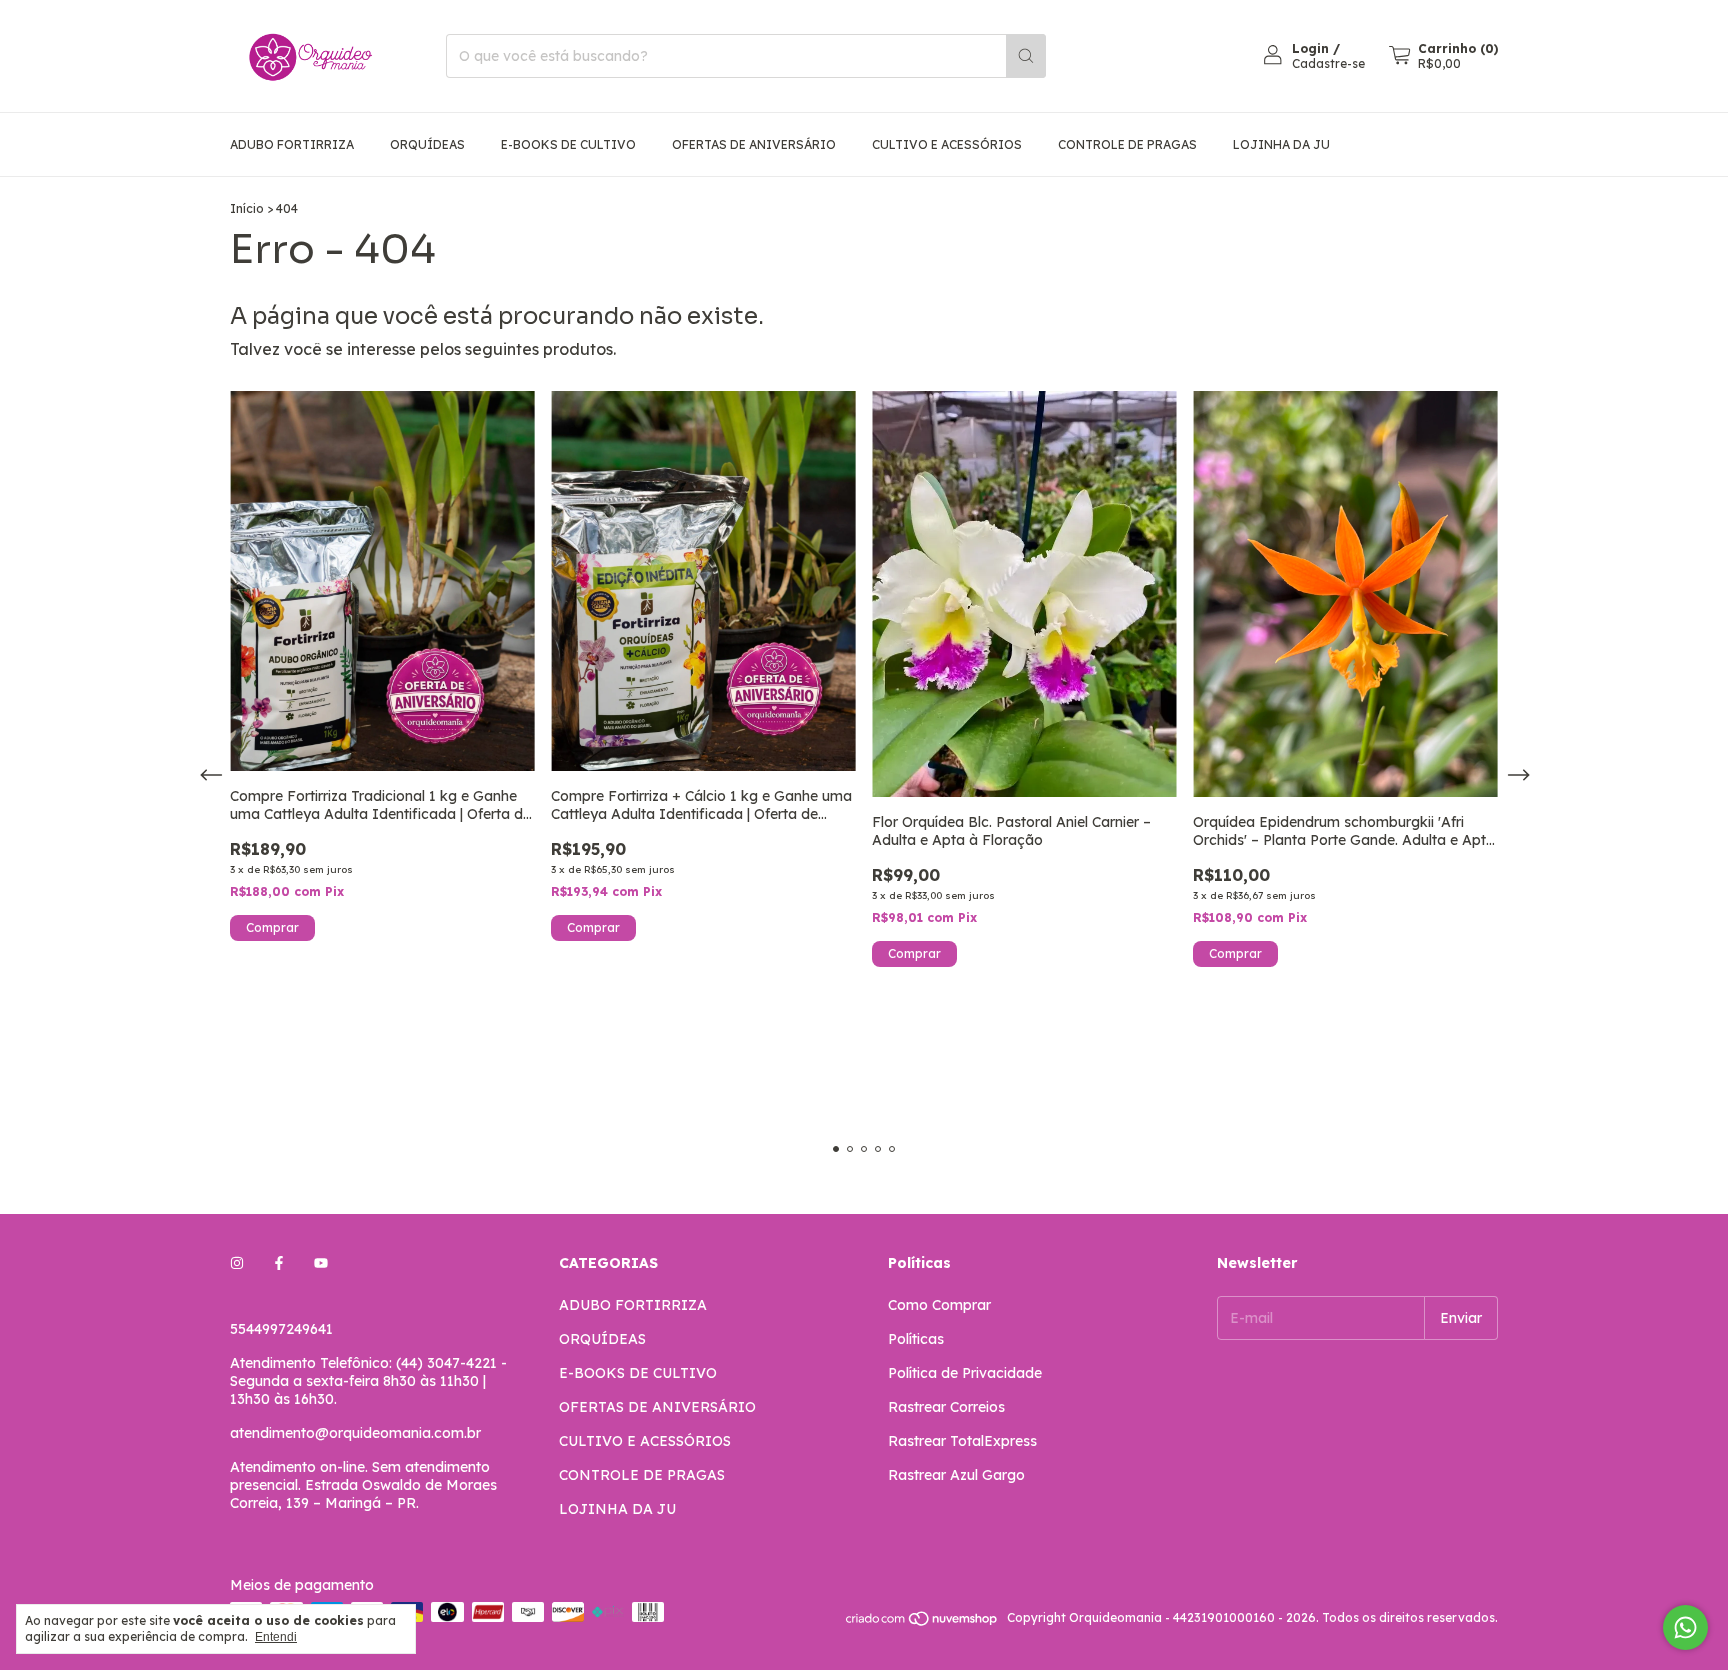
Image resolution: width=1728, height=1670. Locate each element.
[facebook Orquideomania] (279, 1263)
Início (247, 208)
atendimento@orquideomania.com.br (355, 1433)
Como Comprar (939, 1305)
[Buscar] (1026, 56)
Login (1310, 48)
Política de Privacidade (965, 1373)
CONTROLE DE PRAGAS (1127, 144)
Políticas (916, 1339)
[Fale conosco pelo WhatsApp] (1685, 1627)
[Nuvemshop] (922, 1622)
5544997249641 (281, 1329)
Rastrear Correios (946, 1407)
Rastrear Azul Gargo (956, 1475)
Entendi (276, 1637)
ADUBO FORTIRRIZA (292, 144)
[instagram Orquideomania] (237, 1263)
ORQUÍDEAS (427, 144)
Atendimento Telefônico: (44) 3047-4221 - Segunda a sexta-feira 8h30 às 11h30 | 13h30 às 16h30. (368, 1381)
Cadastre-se (1328, 63)
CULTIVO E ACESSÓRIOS (947, 144)
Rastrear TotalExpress (962, 1441)
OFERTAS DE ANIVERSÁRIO (754, 144)
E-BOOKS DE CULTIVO (568, 144)
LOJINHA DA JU (1281, 144)
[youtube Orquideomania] (321, 1263)
